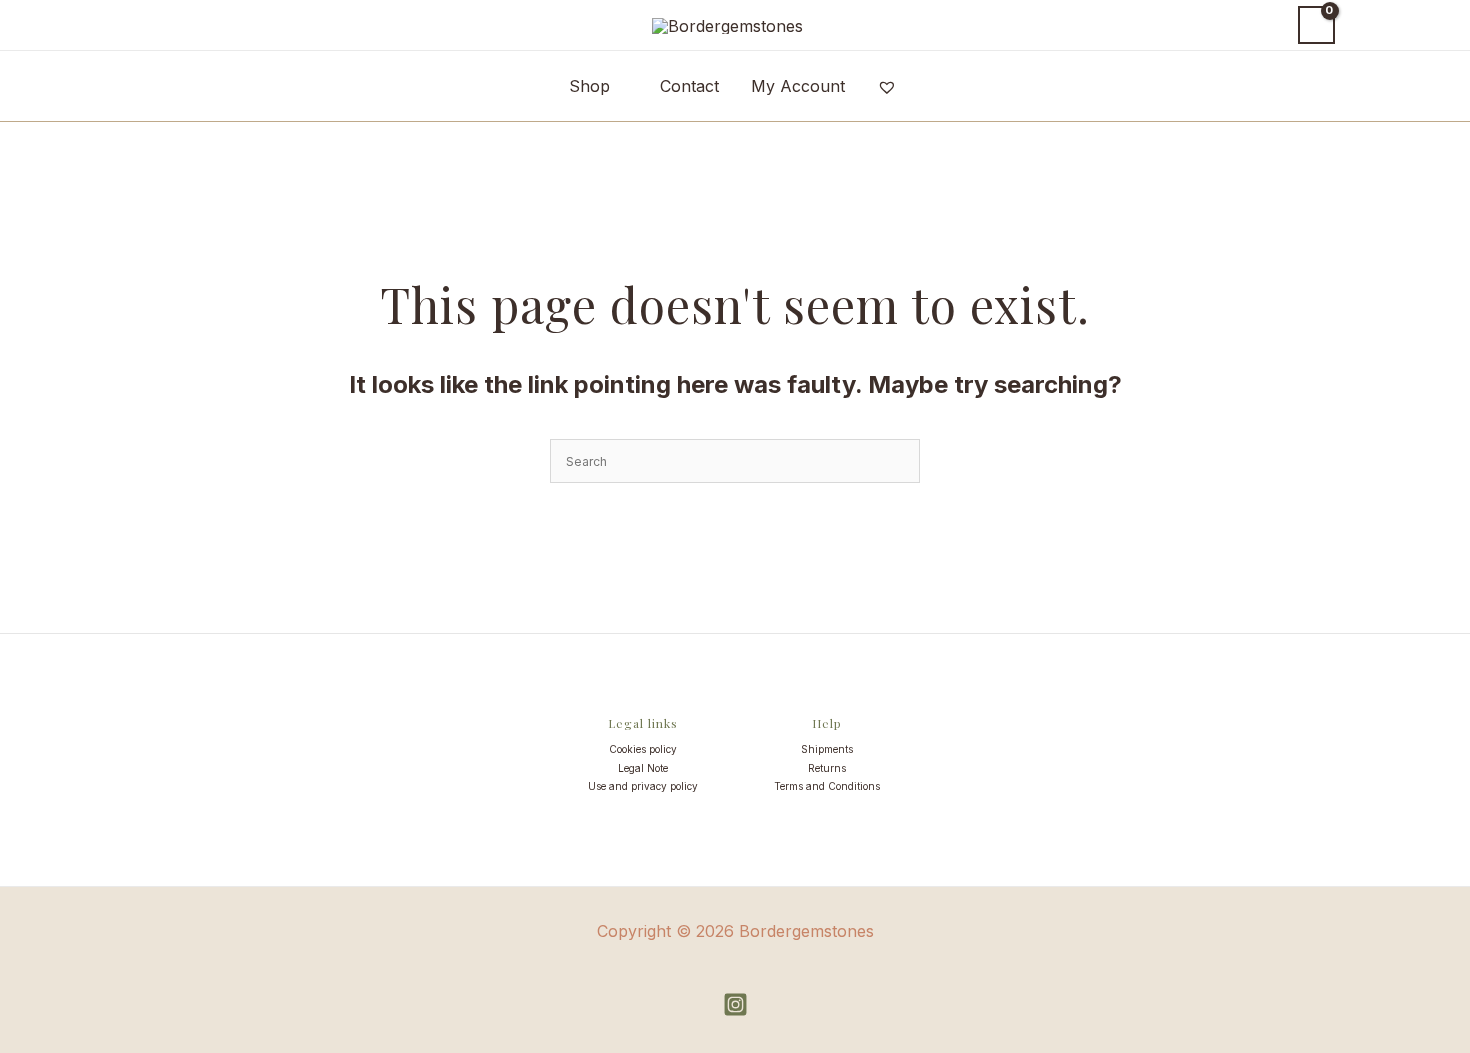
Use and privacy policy (643, 786)
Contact (689, 86)
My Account (798, 86)
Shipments (827, 749)
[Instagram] (735, 1004)
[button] (1264, 25)
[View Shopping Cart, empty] (1316, 25)
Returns (827, 768)
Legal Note (643, 768)
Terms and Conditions (827, 786)
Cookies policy (643, 749)
